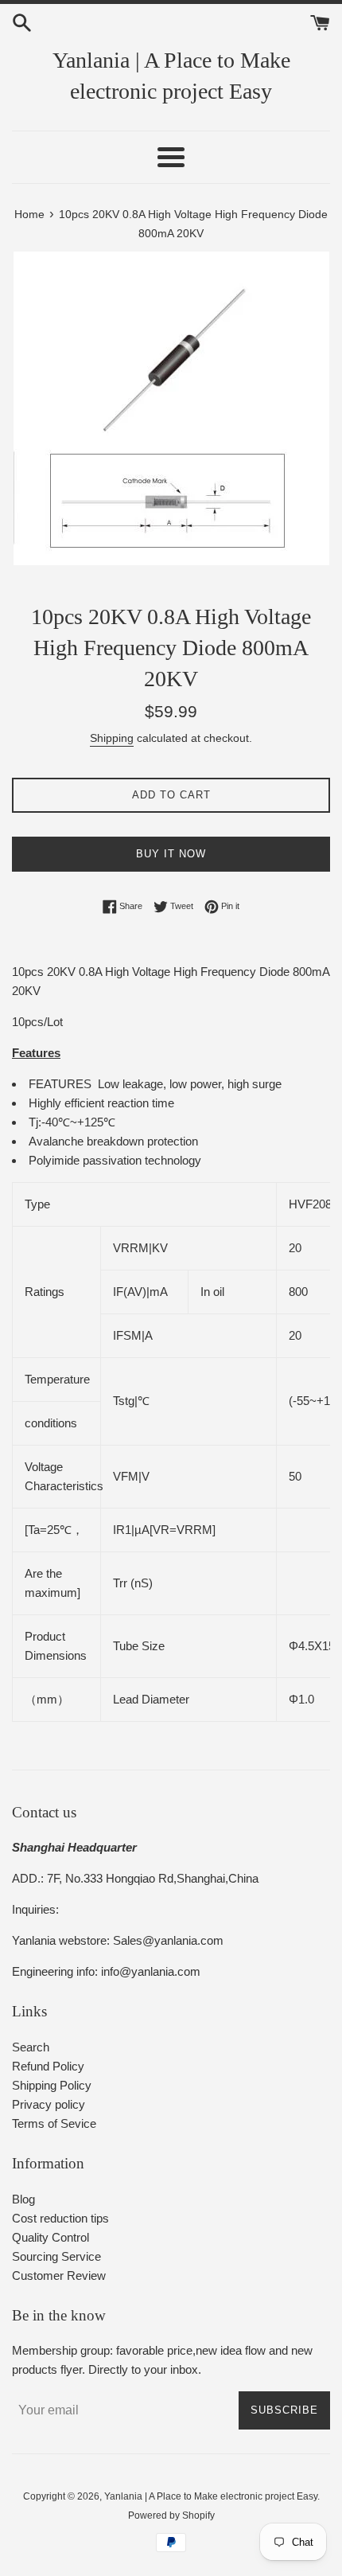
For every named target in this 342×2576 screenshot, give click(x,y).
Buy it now (171, 854)
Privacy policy (49, 2104)
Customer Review (59, 2275)
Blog (23, 2199)
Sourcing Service (56, 2256)
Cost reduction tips (60, 2218)
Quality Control (51, 2237)
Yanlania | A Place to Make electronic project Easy (171, 76)
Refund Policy (48, 2066)
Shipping (112, 738)
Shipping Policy (52, 2085)
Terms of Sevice (54, 2123)
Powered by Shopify (171, 2516)
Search (31, 2047)
